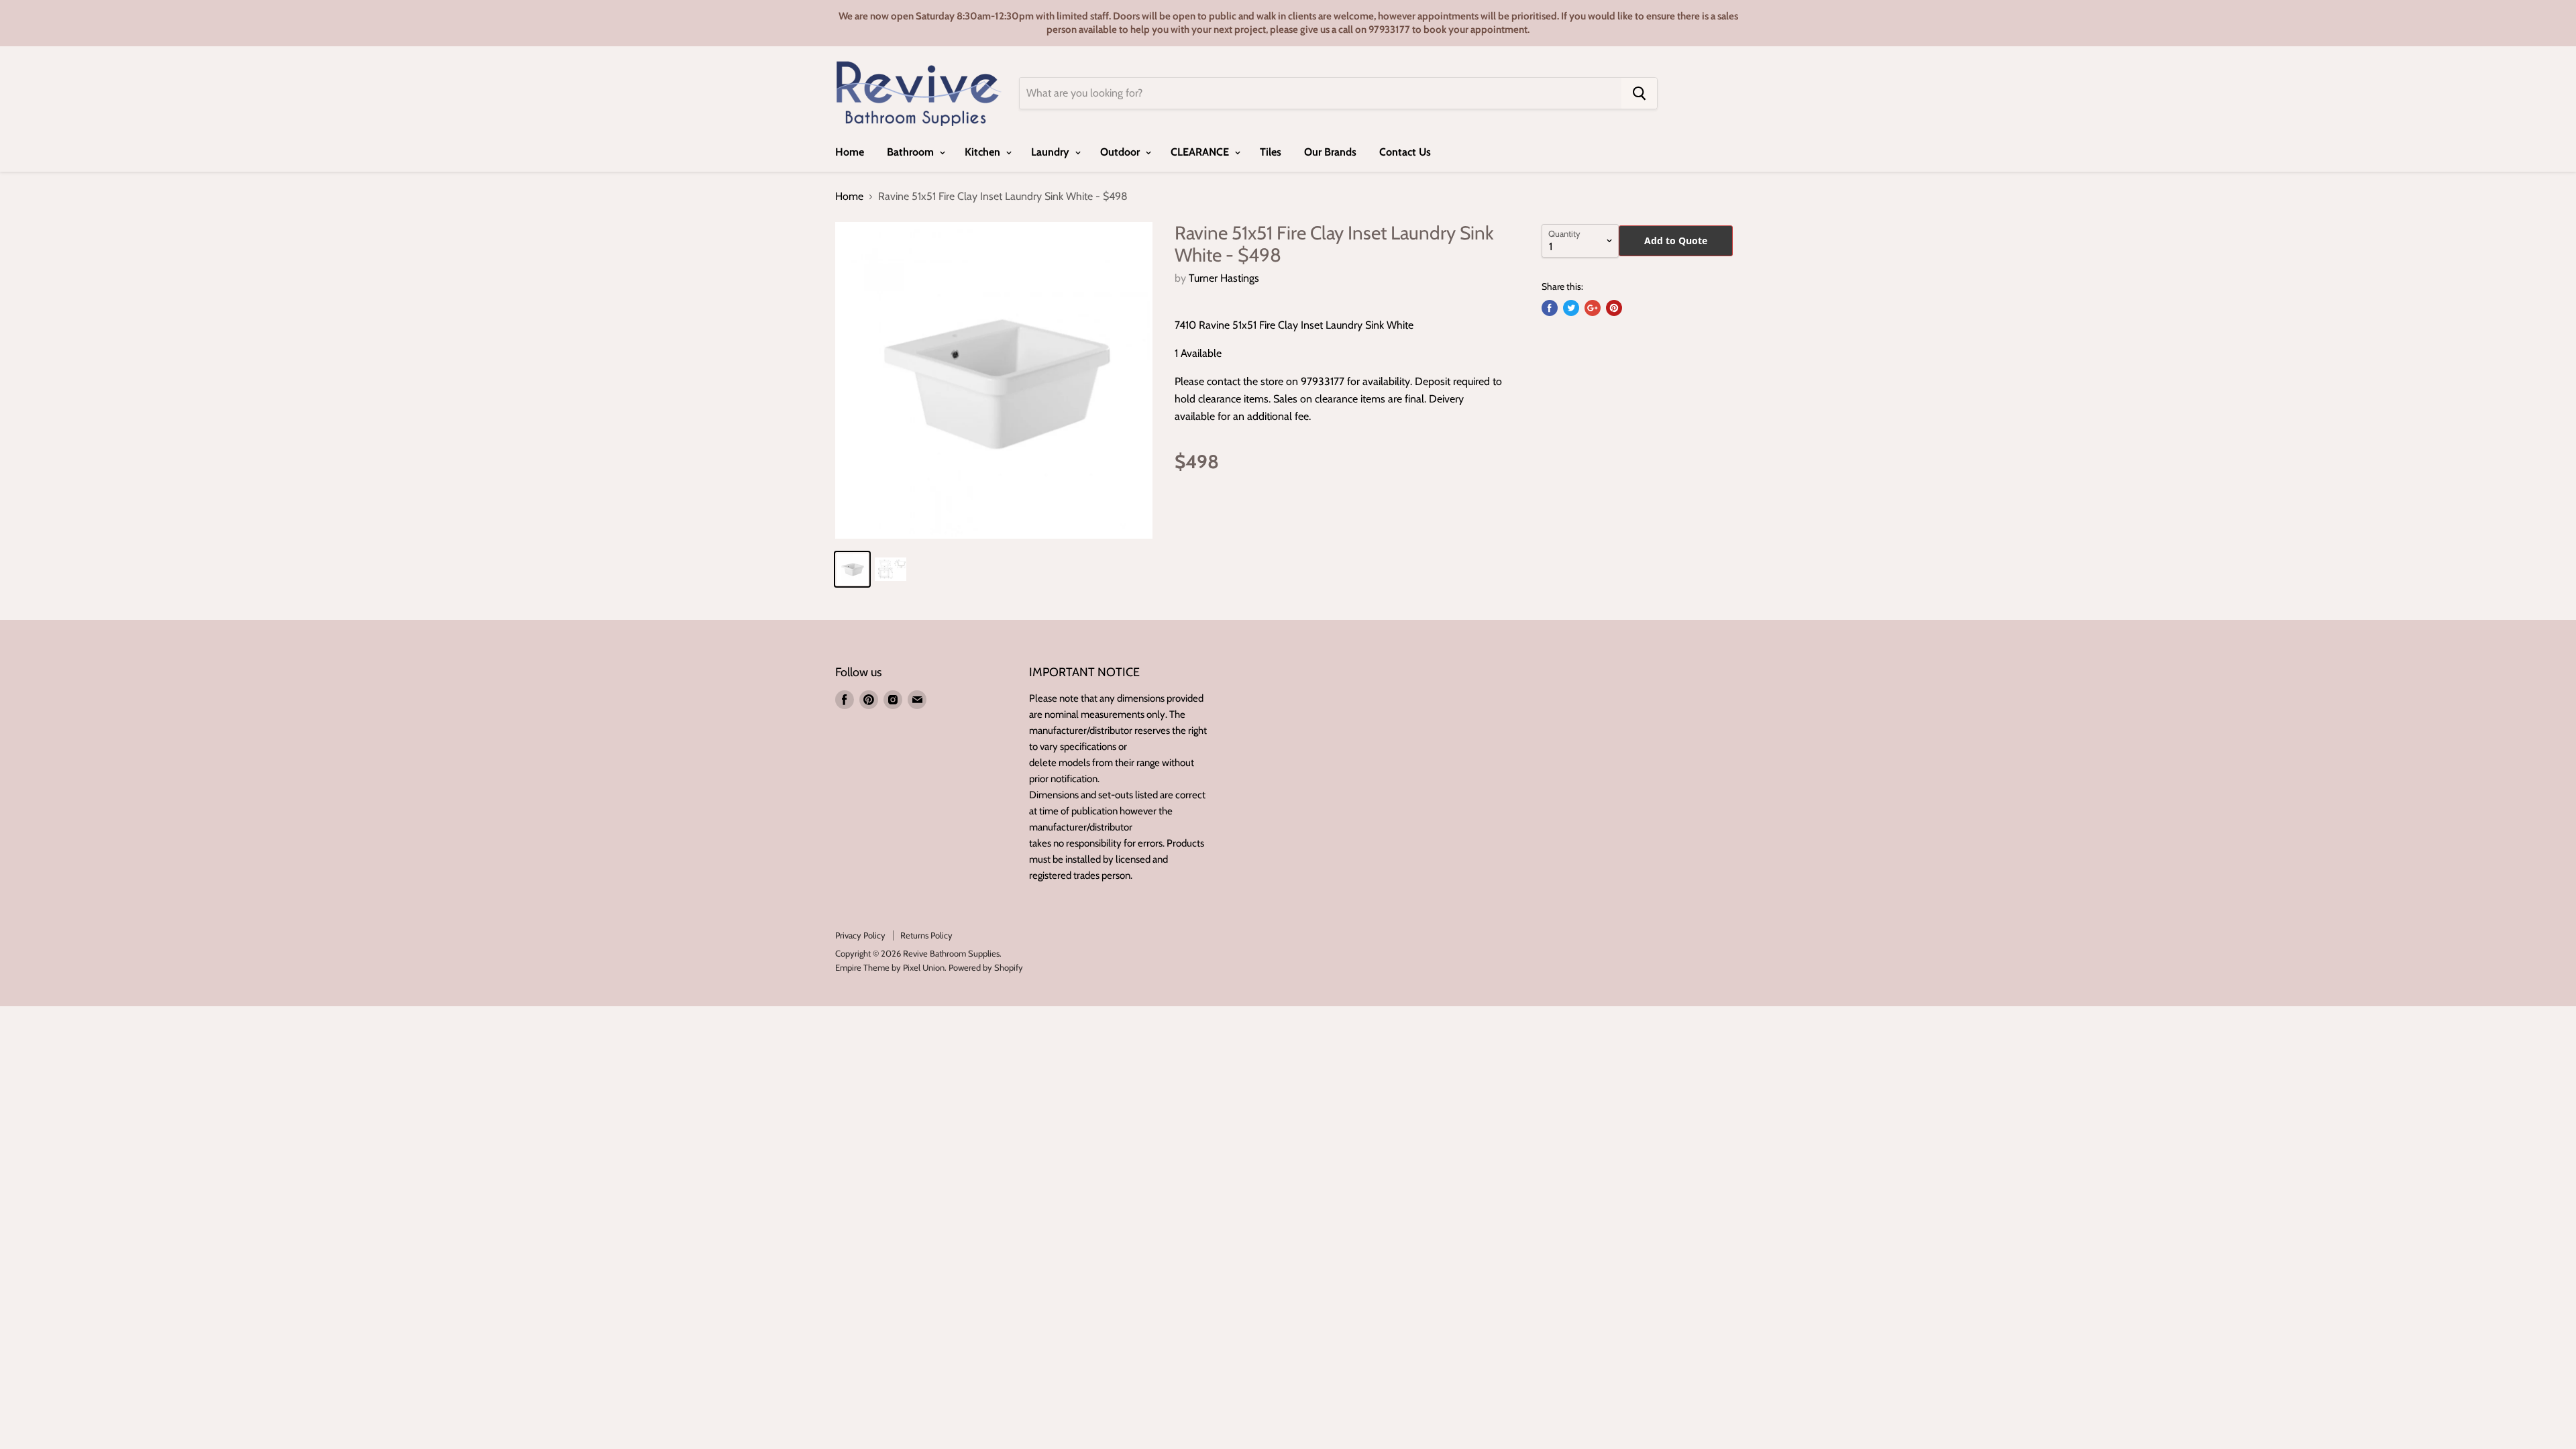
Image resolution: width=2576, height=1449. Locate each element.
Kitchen (984, 152)
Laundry (1052, 152)
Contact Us (1405, 152)
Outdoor (1121, 152)
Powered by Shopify (986, 967)
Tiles (1271, 152)
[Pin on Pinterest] (1614, 308)
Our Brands (1330, 152)
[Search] (1639, 93)
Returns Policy (926, 935)
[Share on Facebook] (1550, 308)
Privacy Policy (860, 935)
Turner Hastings (1224, 278)
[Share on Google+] (1593, 308)
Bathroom (912, 152)
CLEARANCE (1201, 152)
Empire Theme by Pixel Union (890, 967)
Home (850, 152)
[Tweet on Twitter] (1571, 308)
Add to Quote (1676, 240)
